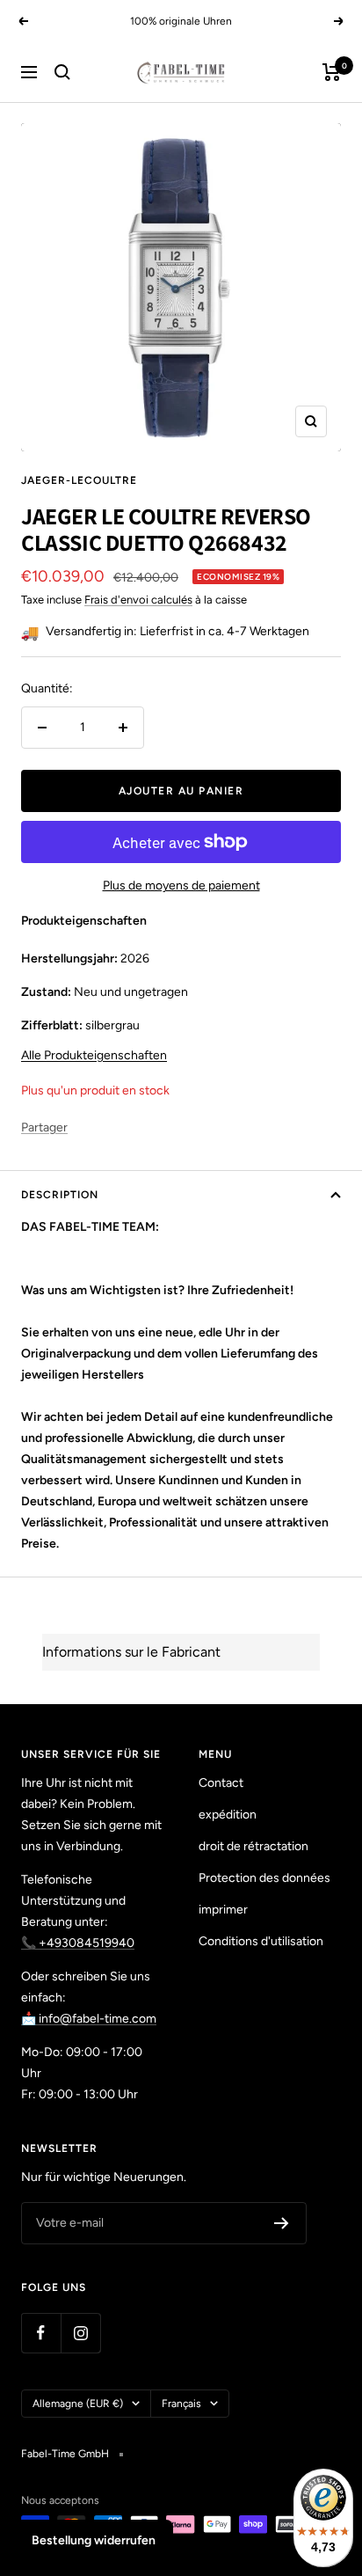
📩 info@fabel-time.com (89, 2019)
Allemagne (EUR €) (78, 2404)
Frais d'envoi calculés (138, 600)
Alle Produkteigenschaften (94, 1055)
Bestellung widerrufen (94, 2540)
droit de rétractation (253, 1846)
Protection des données (264, 1878)
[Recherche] (62, 72)
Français (181, 2404)
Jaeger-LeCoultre (79, 480)
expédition (228, 1815)
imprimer (223, 1910)
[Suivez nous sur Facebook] (41, 2333)
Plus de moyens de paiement (181, 885)
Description (60, 1195)
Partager (44, 1127)
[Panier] (332, 72)
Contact (221, 1783)
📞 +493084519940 (78, 1943)
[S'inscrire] (282, 2223)
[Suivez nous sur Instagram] (80, 2333)
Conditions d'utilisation (261, 1941)
